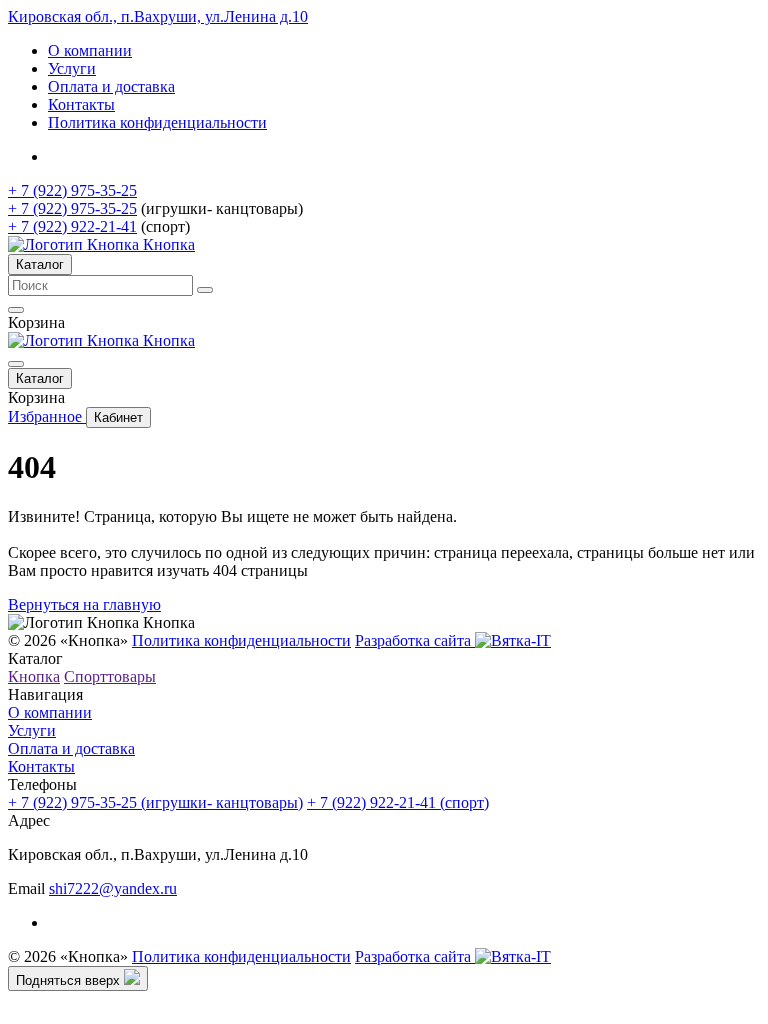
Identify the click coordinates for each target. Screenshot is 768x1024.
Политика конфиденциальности (157, 122)
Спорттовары (110, 676)
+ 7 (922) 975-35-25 (72, 190)
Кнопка (34, 676)
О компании (90, 50)
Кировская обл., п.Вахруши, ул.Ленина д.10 (158, 16)
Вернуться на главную (84, 604)
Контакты (81, 104)
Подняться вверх (70, 980)
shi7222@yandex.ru (113, 888)
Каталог (40, 264)
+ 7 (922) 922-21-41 (72, 226)
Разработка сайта (415, 640)
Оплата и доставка (111, 86)
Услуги (72, 68)
